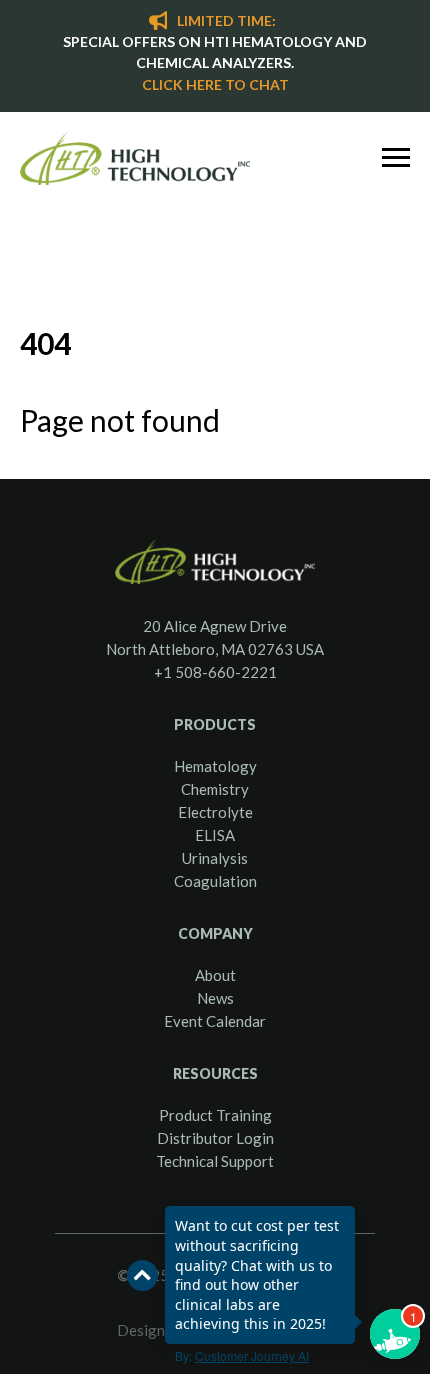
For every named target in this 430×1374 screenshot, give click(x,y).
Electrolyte (215, 812)
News (215, 998)
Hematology (215, 766)
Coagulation (215, 881)
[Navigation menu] (396, 158)
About (215, 975)
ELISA (215, 835)
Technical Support (215, 1161)
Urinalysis (215, 858)
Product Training (215, 1115)
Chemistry (215, 789)
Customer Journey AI (252, 1355)
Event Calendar (215, 1021)
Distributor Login (215, 1138)
